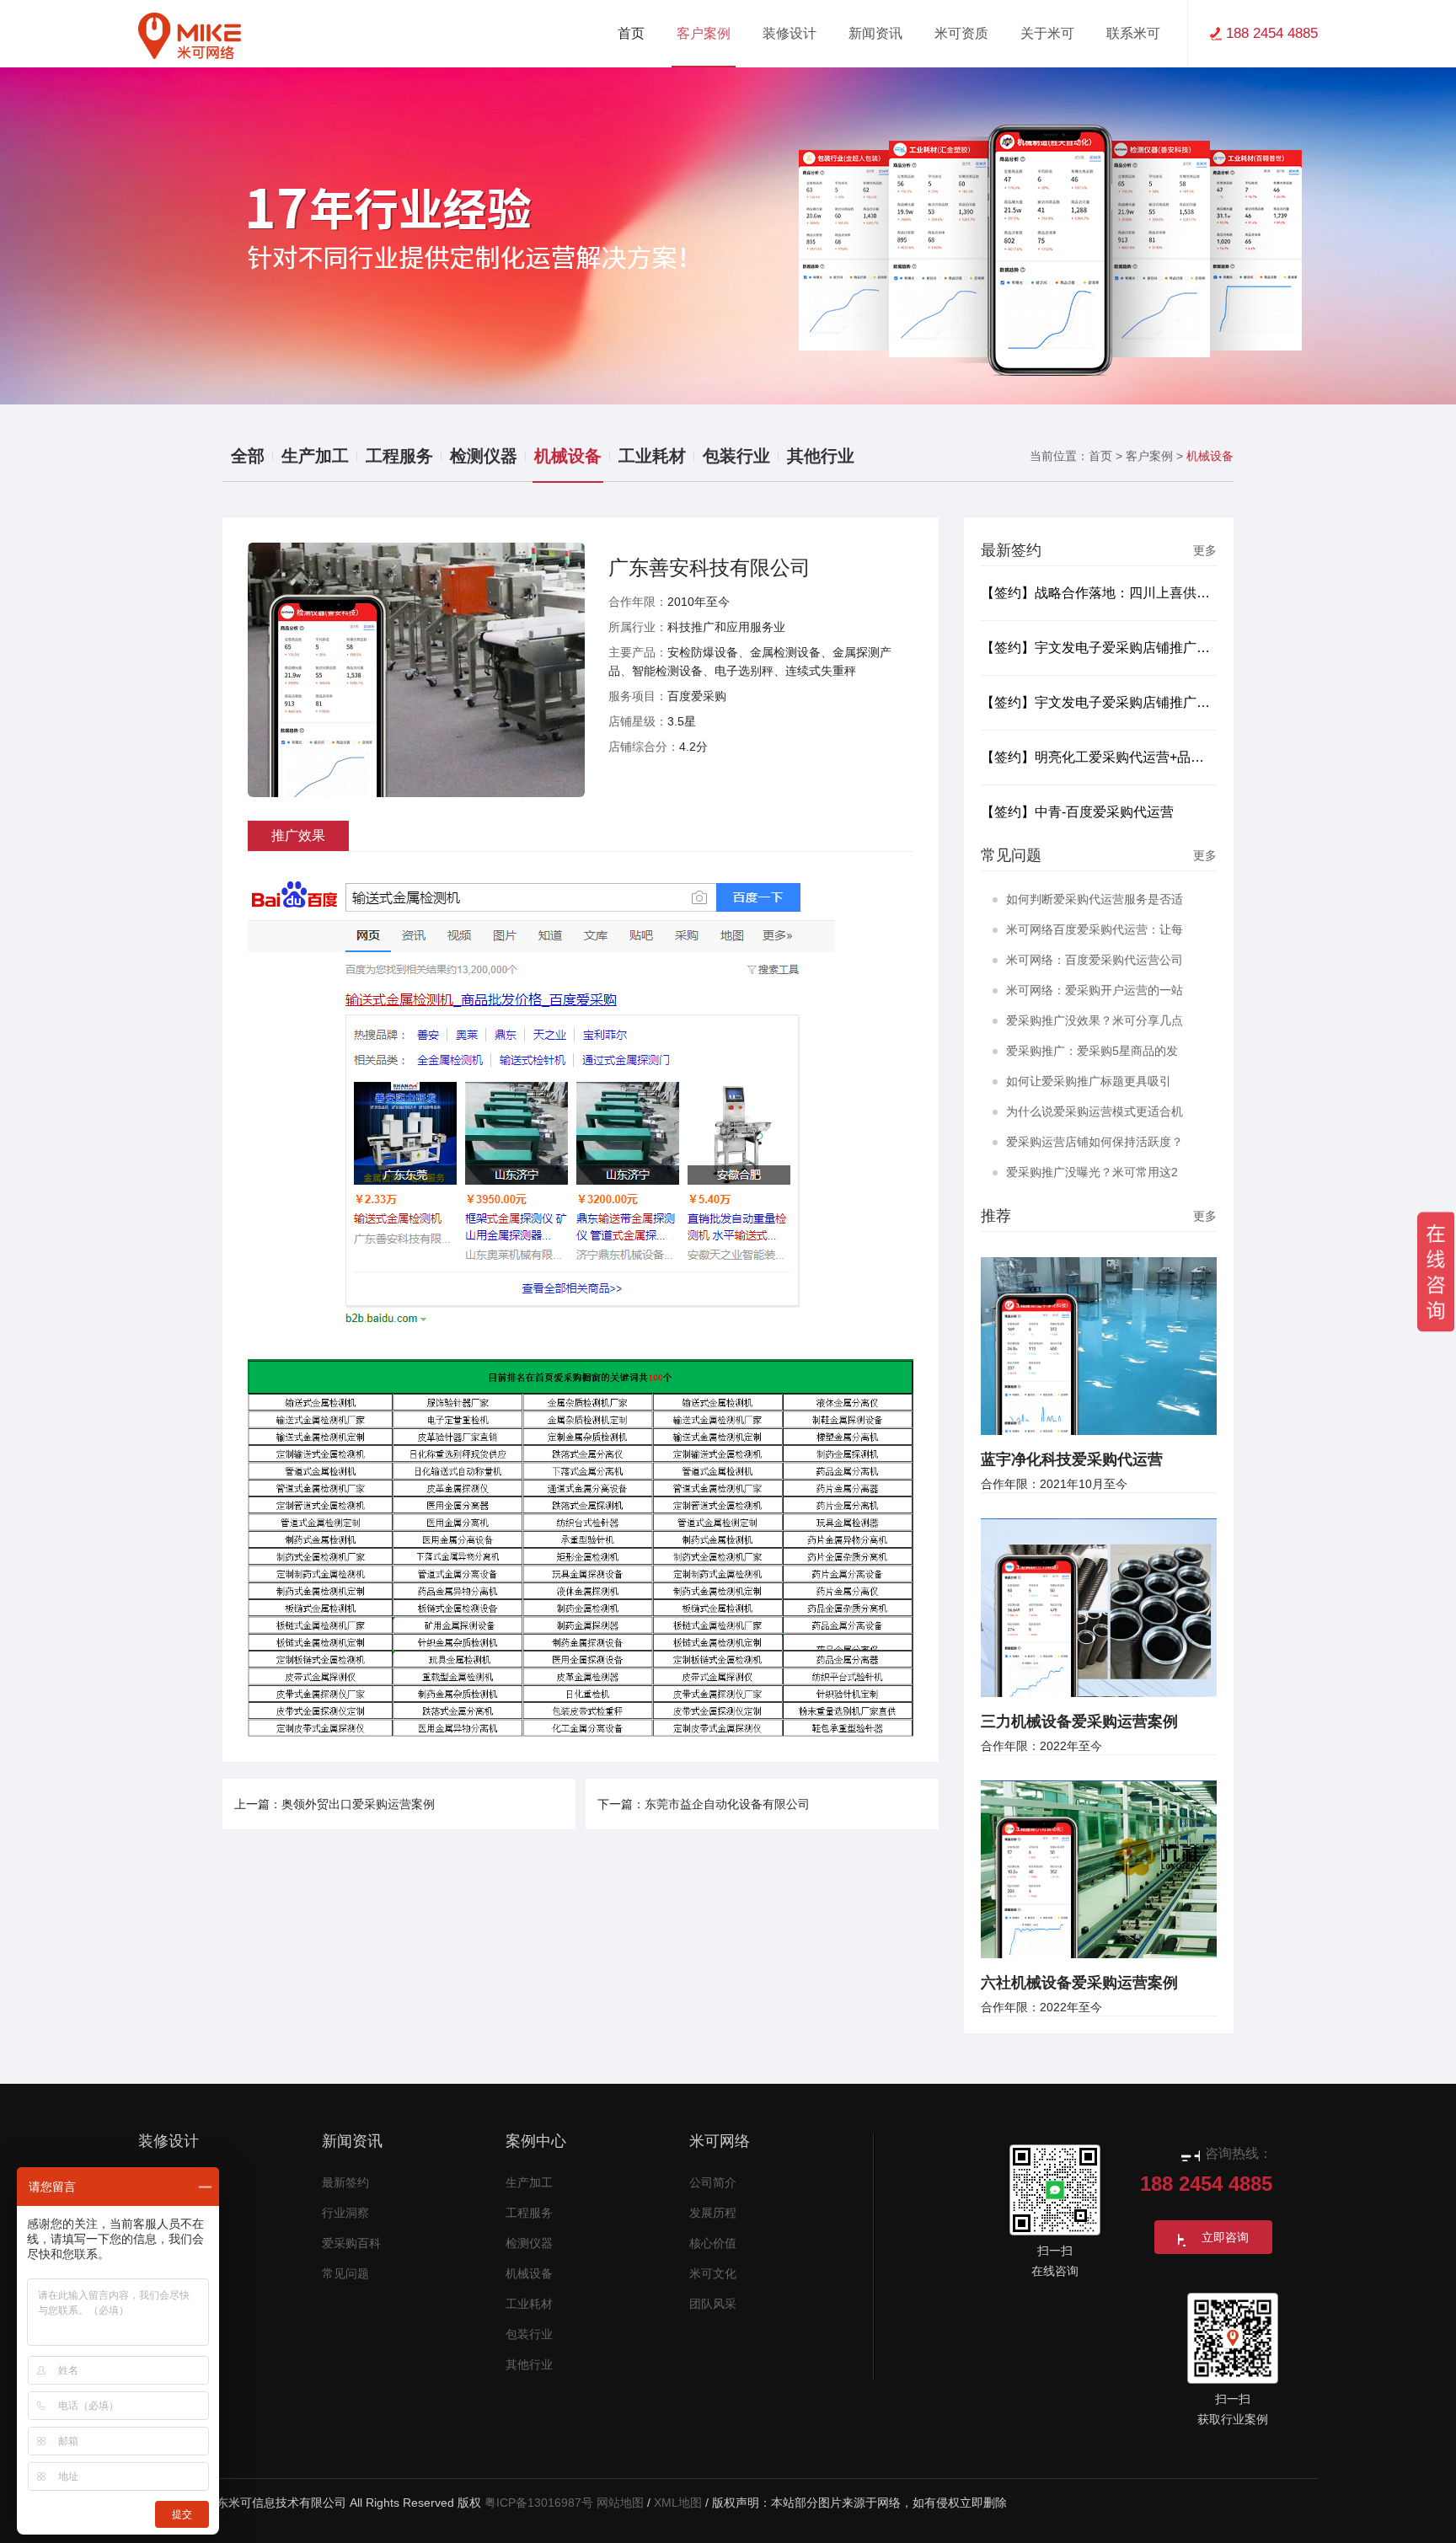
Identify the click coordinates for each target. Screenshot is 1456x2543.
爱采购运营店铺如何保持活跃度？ (1095, 1142)
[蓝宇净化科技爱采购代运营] (1099, 1345)
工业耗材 (652, 456)
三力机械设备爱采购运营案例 (1079, 1721)
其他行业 (821, 456)
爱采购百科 (351, 2243)
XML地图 (678, 2503)
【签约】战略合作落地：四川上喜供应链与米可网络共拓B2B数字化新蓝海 (1099, 593)
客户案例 (1149, 456)
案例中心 (536, 2141)
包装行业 (736, 456)
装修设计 (169, 2141)
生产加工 (315, 456)
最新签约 (345, 2183)
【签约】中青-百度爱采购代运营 (1077, 812)
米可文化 (713, 2274)
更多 (1205, 550)
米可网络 (720, 2141)
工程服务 (399, 456)
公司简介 (713, 2183)
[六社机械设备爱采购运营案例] (1099, 1868)
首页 (631, 33)
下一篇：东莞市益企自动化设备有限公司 (704, 1804)
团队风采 (713, 2304)
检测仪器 (484, 456)
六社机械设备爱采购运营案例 (1079, 1983)
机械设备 (568, 456)
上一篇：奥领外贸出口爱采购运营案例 (335, 1804)
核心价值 (713, 2243)
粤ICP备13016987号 (539, 2503)
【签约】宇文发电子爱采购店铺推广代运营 (1099, 648)
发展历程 (713, 2213)
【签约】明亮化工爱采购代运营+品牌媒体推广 (1099, 757)
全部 (248, 456)
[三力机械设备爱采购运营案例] (1099, 1607)
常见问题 (345, 2274)
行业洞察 (345, 2213)
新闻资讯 (352, 2141)
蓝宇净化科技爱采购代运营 (1072, 1459)
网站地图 (620, 2503)
